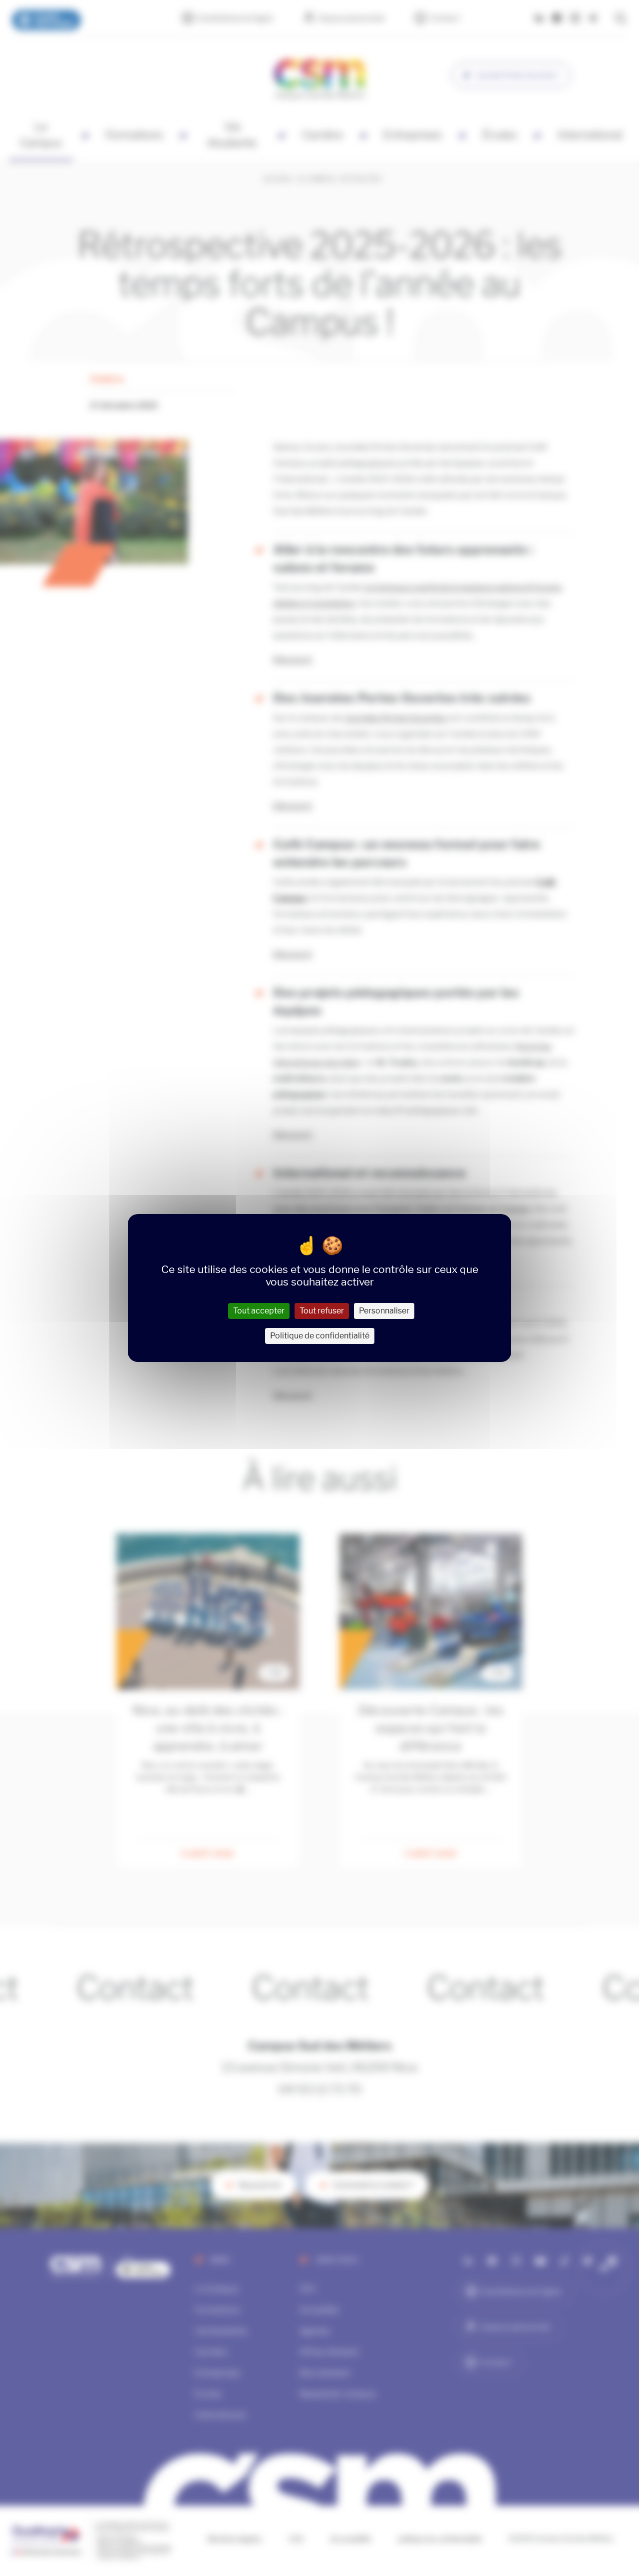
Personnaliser (384, 1311)
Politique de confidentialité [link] (320, 1336)
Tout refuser (322, 1311)
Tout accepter (259, 1311)
